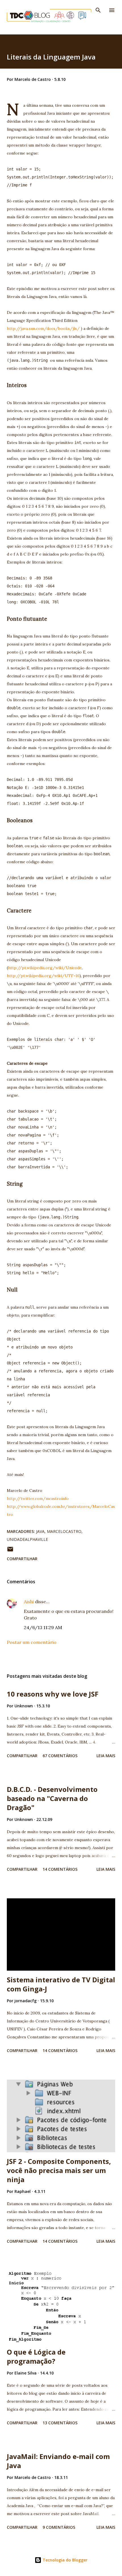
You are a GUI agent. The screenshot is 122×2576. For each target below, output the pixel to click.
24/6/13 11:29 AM (43, 1627)
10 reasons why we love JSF (53, 1694)
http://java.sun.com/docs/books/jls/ (43, 328)
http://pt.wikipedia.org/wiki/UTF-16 (43, 976)
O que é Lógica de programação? (36, 2356)
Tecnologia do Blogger (64, 2560)
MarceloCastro (64, 1531)
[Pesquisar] (98, 10)
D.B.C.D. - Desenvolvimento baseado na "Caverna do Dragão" (52, 1798)
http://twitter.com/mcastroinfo (38, 1498)
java (40, 1531)
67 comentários (60, 1756)
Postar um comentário (32, 1642)
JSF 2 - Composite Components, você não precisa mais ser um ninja (59, 2170)
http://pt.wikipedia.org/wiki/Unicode (45, 968)
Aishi (29, 1601)
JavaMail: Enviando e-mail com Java (58, 2461)
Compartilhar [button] (22, 1559)
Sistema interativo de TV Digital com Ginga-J (61, 1984)
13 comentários (60, 2423)
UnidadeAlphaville (27, 1539)
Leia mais (106, 1756)
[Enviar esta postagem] (10, 1551)
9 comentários (59, 2527)
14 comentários (60, 1869)
